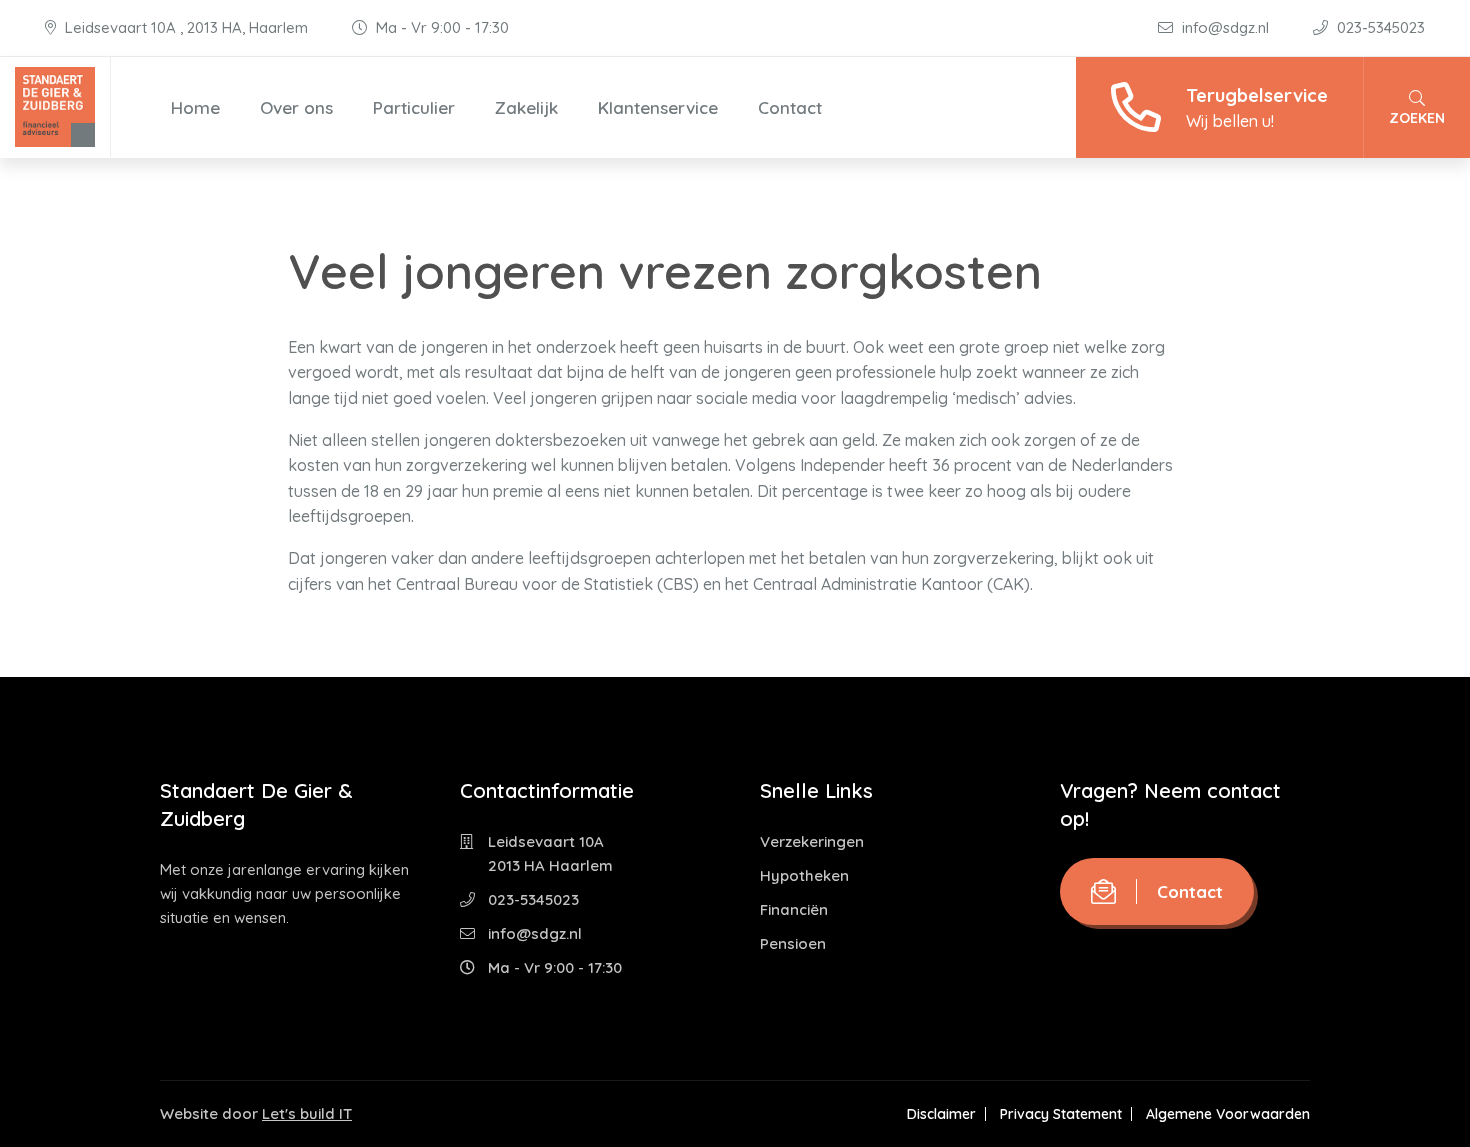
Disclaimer (941, 1114)
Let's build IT (307, 1113)
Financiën (794, 909)
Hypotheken (804, 875)
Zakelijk (526, 107)
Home (195, 107)
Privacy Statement (1061, 1114)
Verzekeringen (812, 841)
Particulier (414, 107)
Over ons (296, 107)
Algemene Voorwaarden (1228, 1114)
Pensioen (793, 943)
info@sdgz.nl (1225, 27)
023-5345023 (1379, 27)
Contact (790, 107)
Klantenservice (658, 107)
